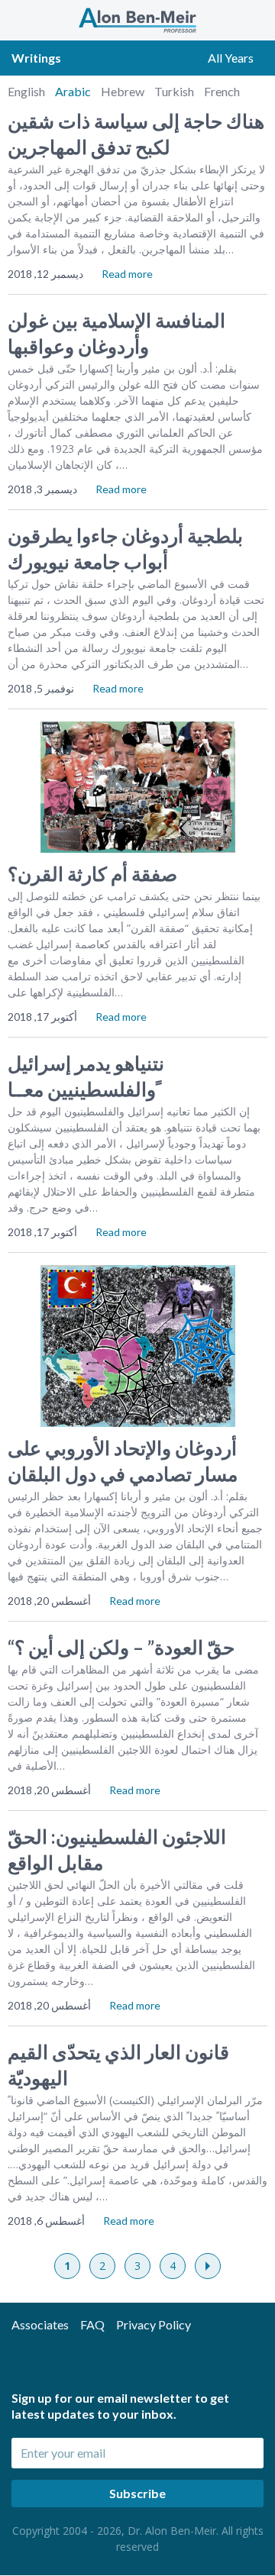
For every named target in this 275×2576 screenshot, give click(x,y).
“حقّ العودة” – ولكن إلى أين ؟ (121, 1647)
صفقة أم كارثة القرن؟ (92, 873)
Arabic (74, 91)
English (27, 91)
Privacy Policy (154, 2324)
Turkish (175, 91)
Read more (127, 274)
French (222, 91)
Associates (40, 2324)
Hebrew (124, 91)
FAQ (92, 2324)
